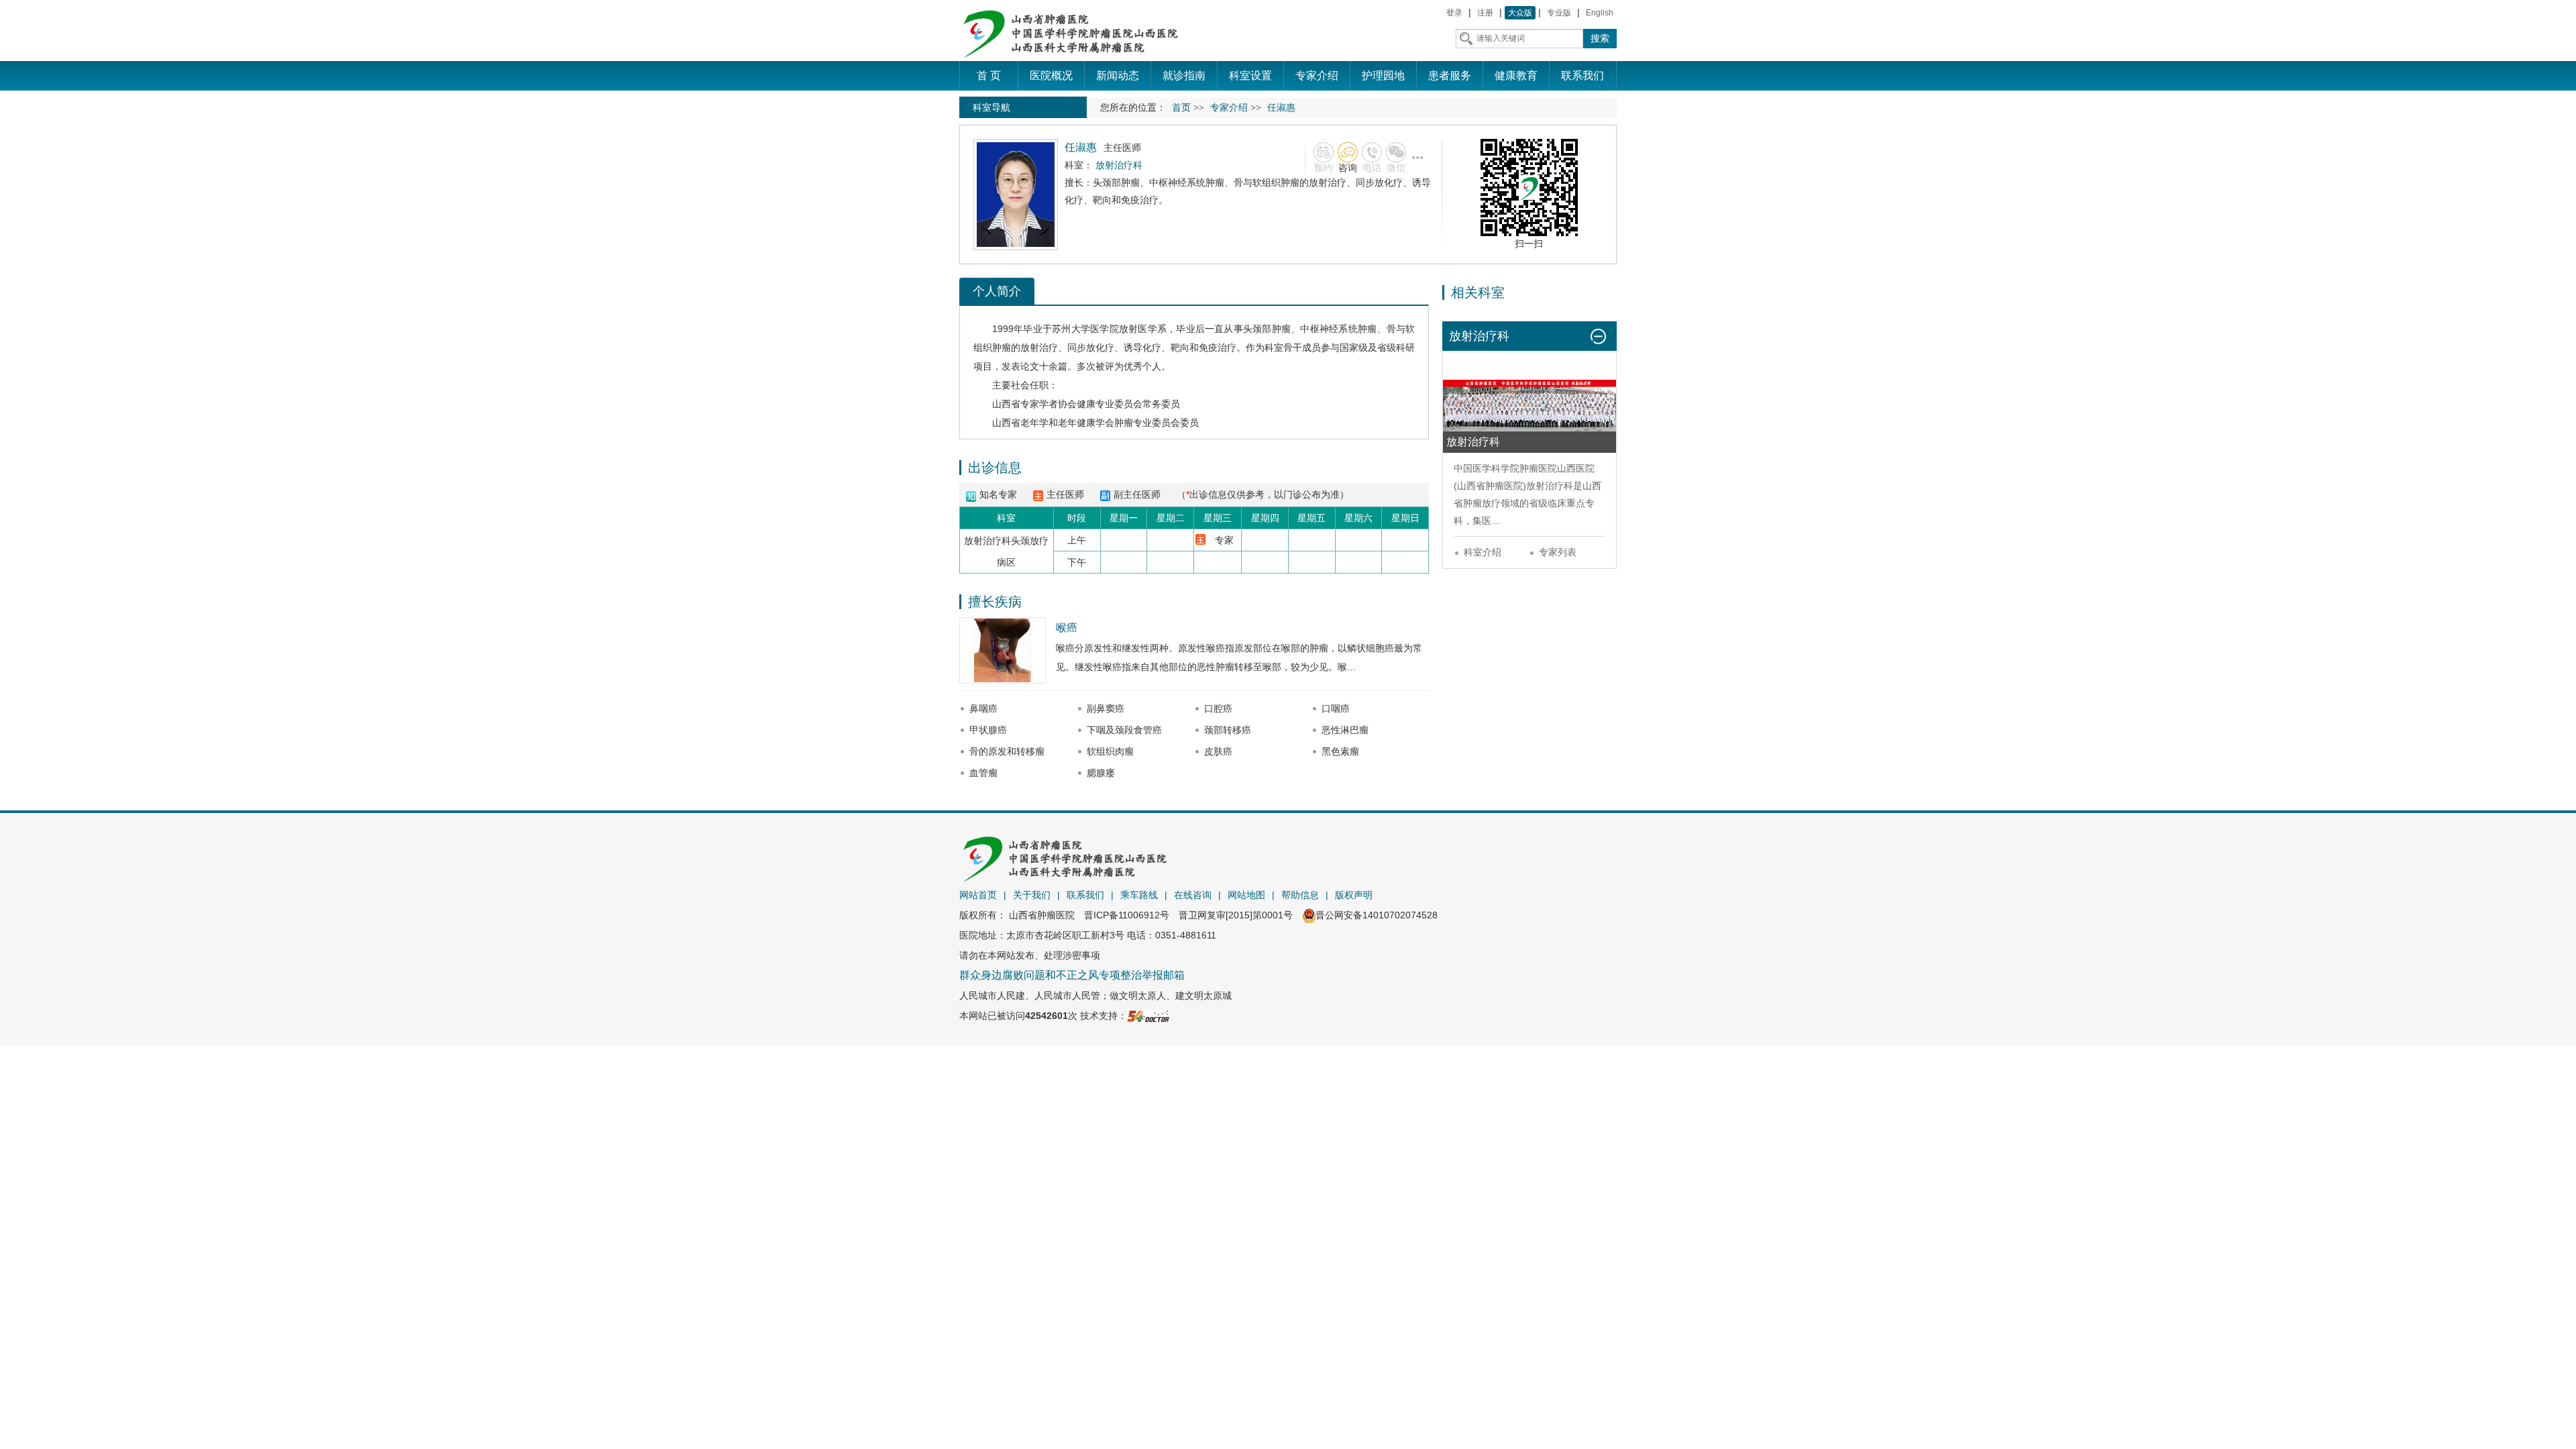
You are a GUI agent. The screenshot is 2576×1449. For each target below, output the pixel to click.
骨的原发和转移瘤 (1007, 751)
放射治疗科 (1550, 486)
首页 (1181, 108)
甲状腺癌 (988, 730)
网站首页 (978, 895)
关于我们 (1032, 895)
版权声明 (1354, 895)
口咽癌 (1336, 708)
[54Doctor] (1148, 1016)
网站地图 (1246, 895)
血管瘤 (983, 773)
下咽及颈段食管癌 (1124, 730)
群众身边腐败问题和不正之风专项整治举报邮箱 (1072, 975)
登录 (1454, 13)
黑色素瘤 (1340, 751)
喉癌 (1067, 628)
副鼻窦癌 (1106, 708)
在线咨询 (1193, 895)
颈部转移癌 (1228, 730)
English (1600, 13)
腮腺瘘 (1101, 773)
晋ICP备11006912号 (1127, 915)
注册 (1485, 13)
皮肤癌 (1218, 751)
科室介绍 (1483, 552)
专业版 (1559, 13)
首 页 (989, 75)
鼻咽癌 (983, 708)
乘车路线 (1139, 895)
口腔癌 (1218, 708)
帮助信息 (1300, 895)
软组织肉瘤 (1110, 751)
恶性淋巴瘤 (1345, 730)
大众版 (1520, 13)
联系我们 (1085, 895)
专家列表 (1558, 552)
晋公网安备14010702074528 (1377, 915)
